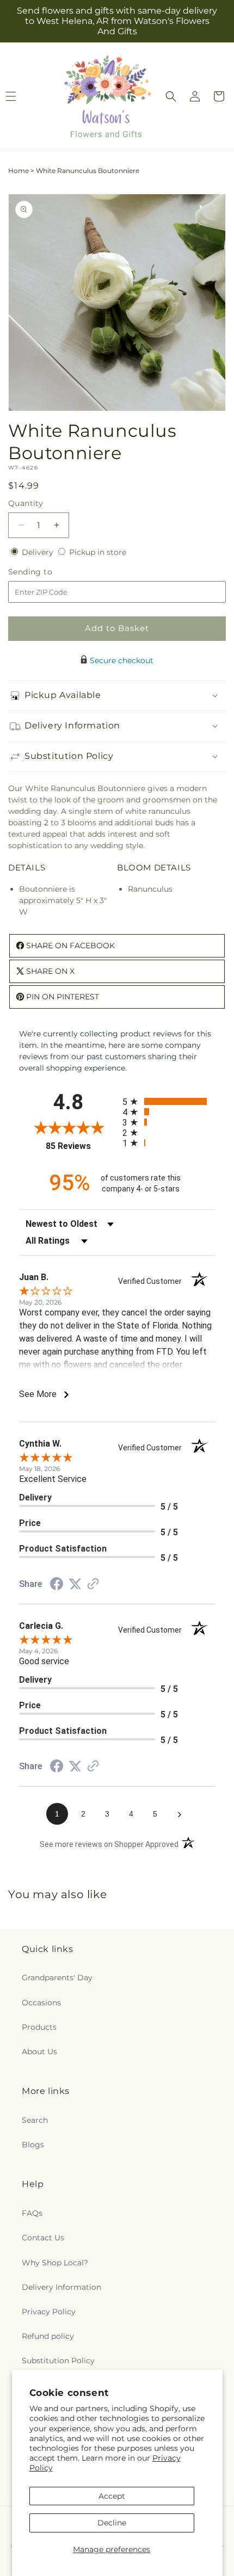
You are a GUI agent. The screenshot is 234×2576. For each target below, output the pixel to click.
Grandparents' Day (57, 1978)
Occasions (41, 2003)
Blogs (33, 2145)
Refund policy (48, 2336)
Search (35, 2120)
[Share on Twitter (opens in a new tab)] (75, 1584)
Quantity (26, 503)
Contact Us (43, 2238)
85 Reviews (81, 1146)
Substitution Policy (58, 2361)
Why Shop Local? (55, 2263)
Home (19, 171)
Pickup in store (98, 552)
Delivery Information (61, 2287)
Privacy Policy (49, 2312)
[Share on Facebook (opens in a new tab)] (57, 1585)
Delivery (39, 552)
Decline (112, 2523)
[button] (171, 96)
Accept (112, 2496)
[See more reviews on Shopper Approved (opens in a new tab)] (93, 1585)
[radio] (169, 1101)
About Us (39, 2052)
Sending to (47, 572)
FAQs (32, 2213)
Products (39, 2027)
